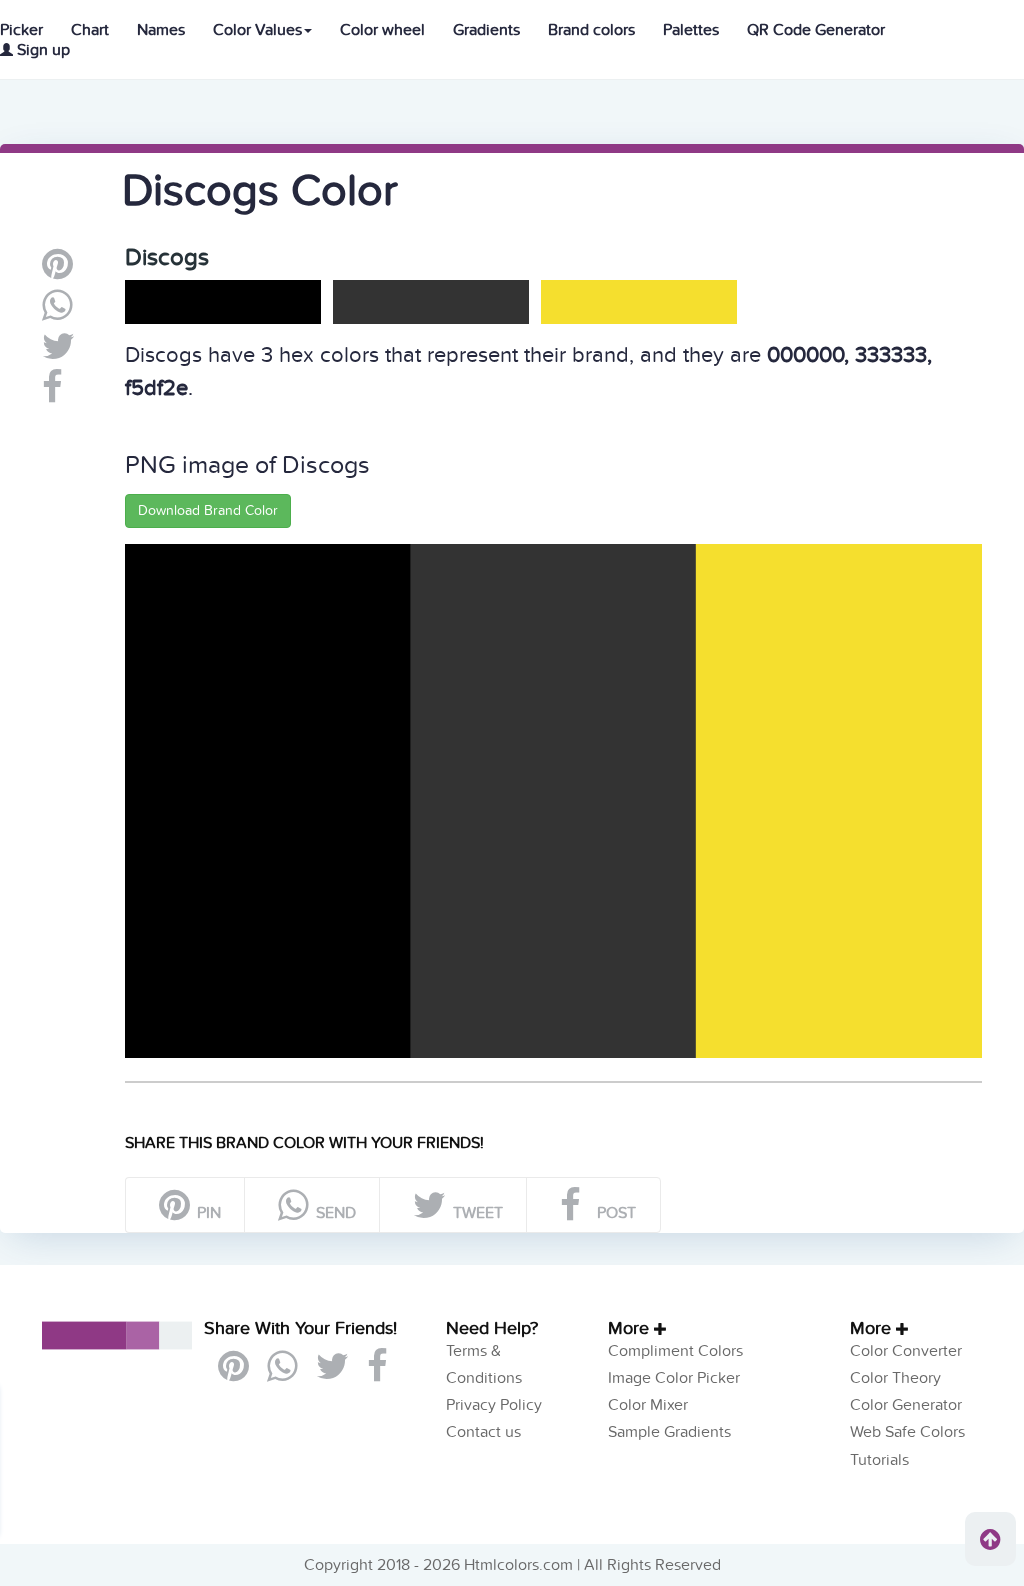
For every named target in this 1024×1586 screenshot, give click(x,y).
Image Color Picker (674, 1378)
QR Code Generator (816, 30)
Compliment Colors (675, 1351)
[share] (57, 313)
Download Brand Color (208, 510)
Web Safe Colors (907, 1432)
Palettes (691, 30)
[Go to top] (990, 1539)
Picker (21, 30)
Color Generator (906, 1405)
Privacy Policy (494, 1405)
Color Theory (895, 1378)
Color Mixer (648, 1405)
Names (161, 30)
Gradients (486, 30)
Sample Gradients (669, 1432)
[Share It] (52, 395)
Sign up (41, 50)
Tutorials (879, 1460)
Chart (90, 30)
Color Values (257, 30)
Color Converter (906, 1351)
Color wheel (382, 30)
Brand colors (591, 30)
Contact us (483, 1432)
